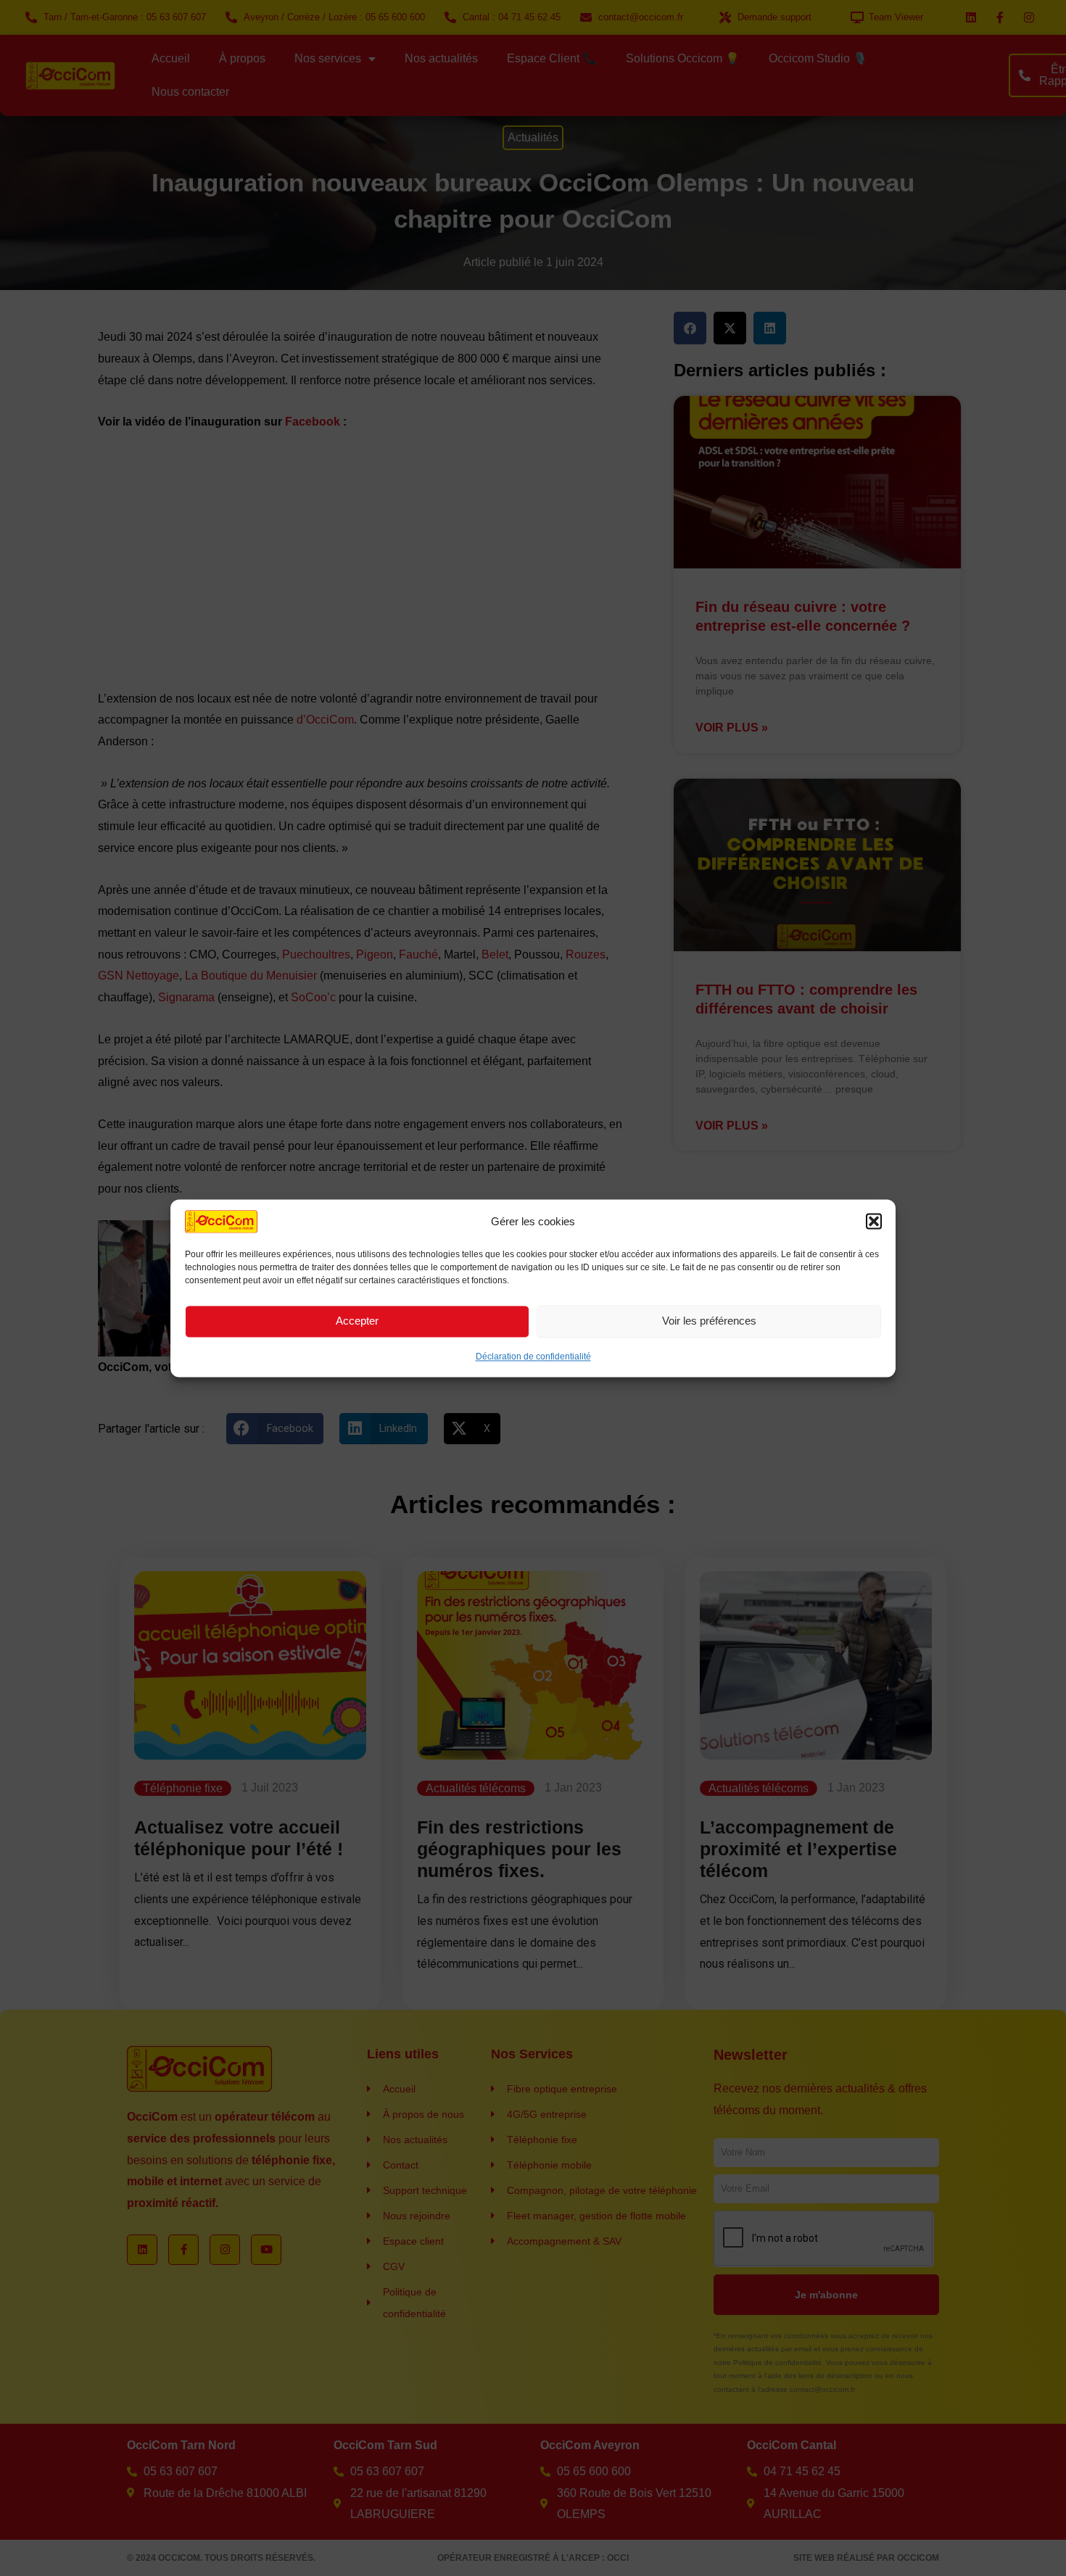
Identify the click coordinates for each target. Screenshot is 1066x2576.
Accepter (357, 1321)
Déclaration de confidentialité (533, 1356)
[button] (874, 1222)
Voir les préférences (709, 1321)
